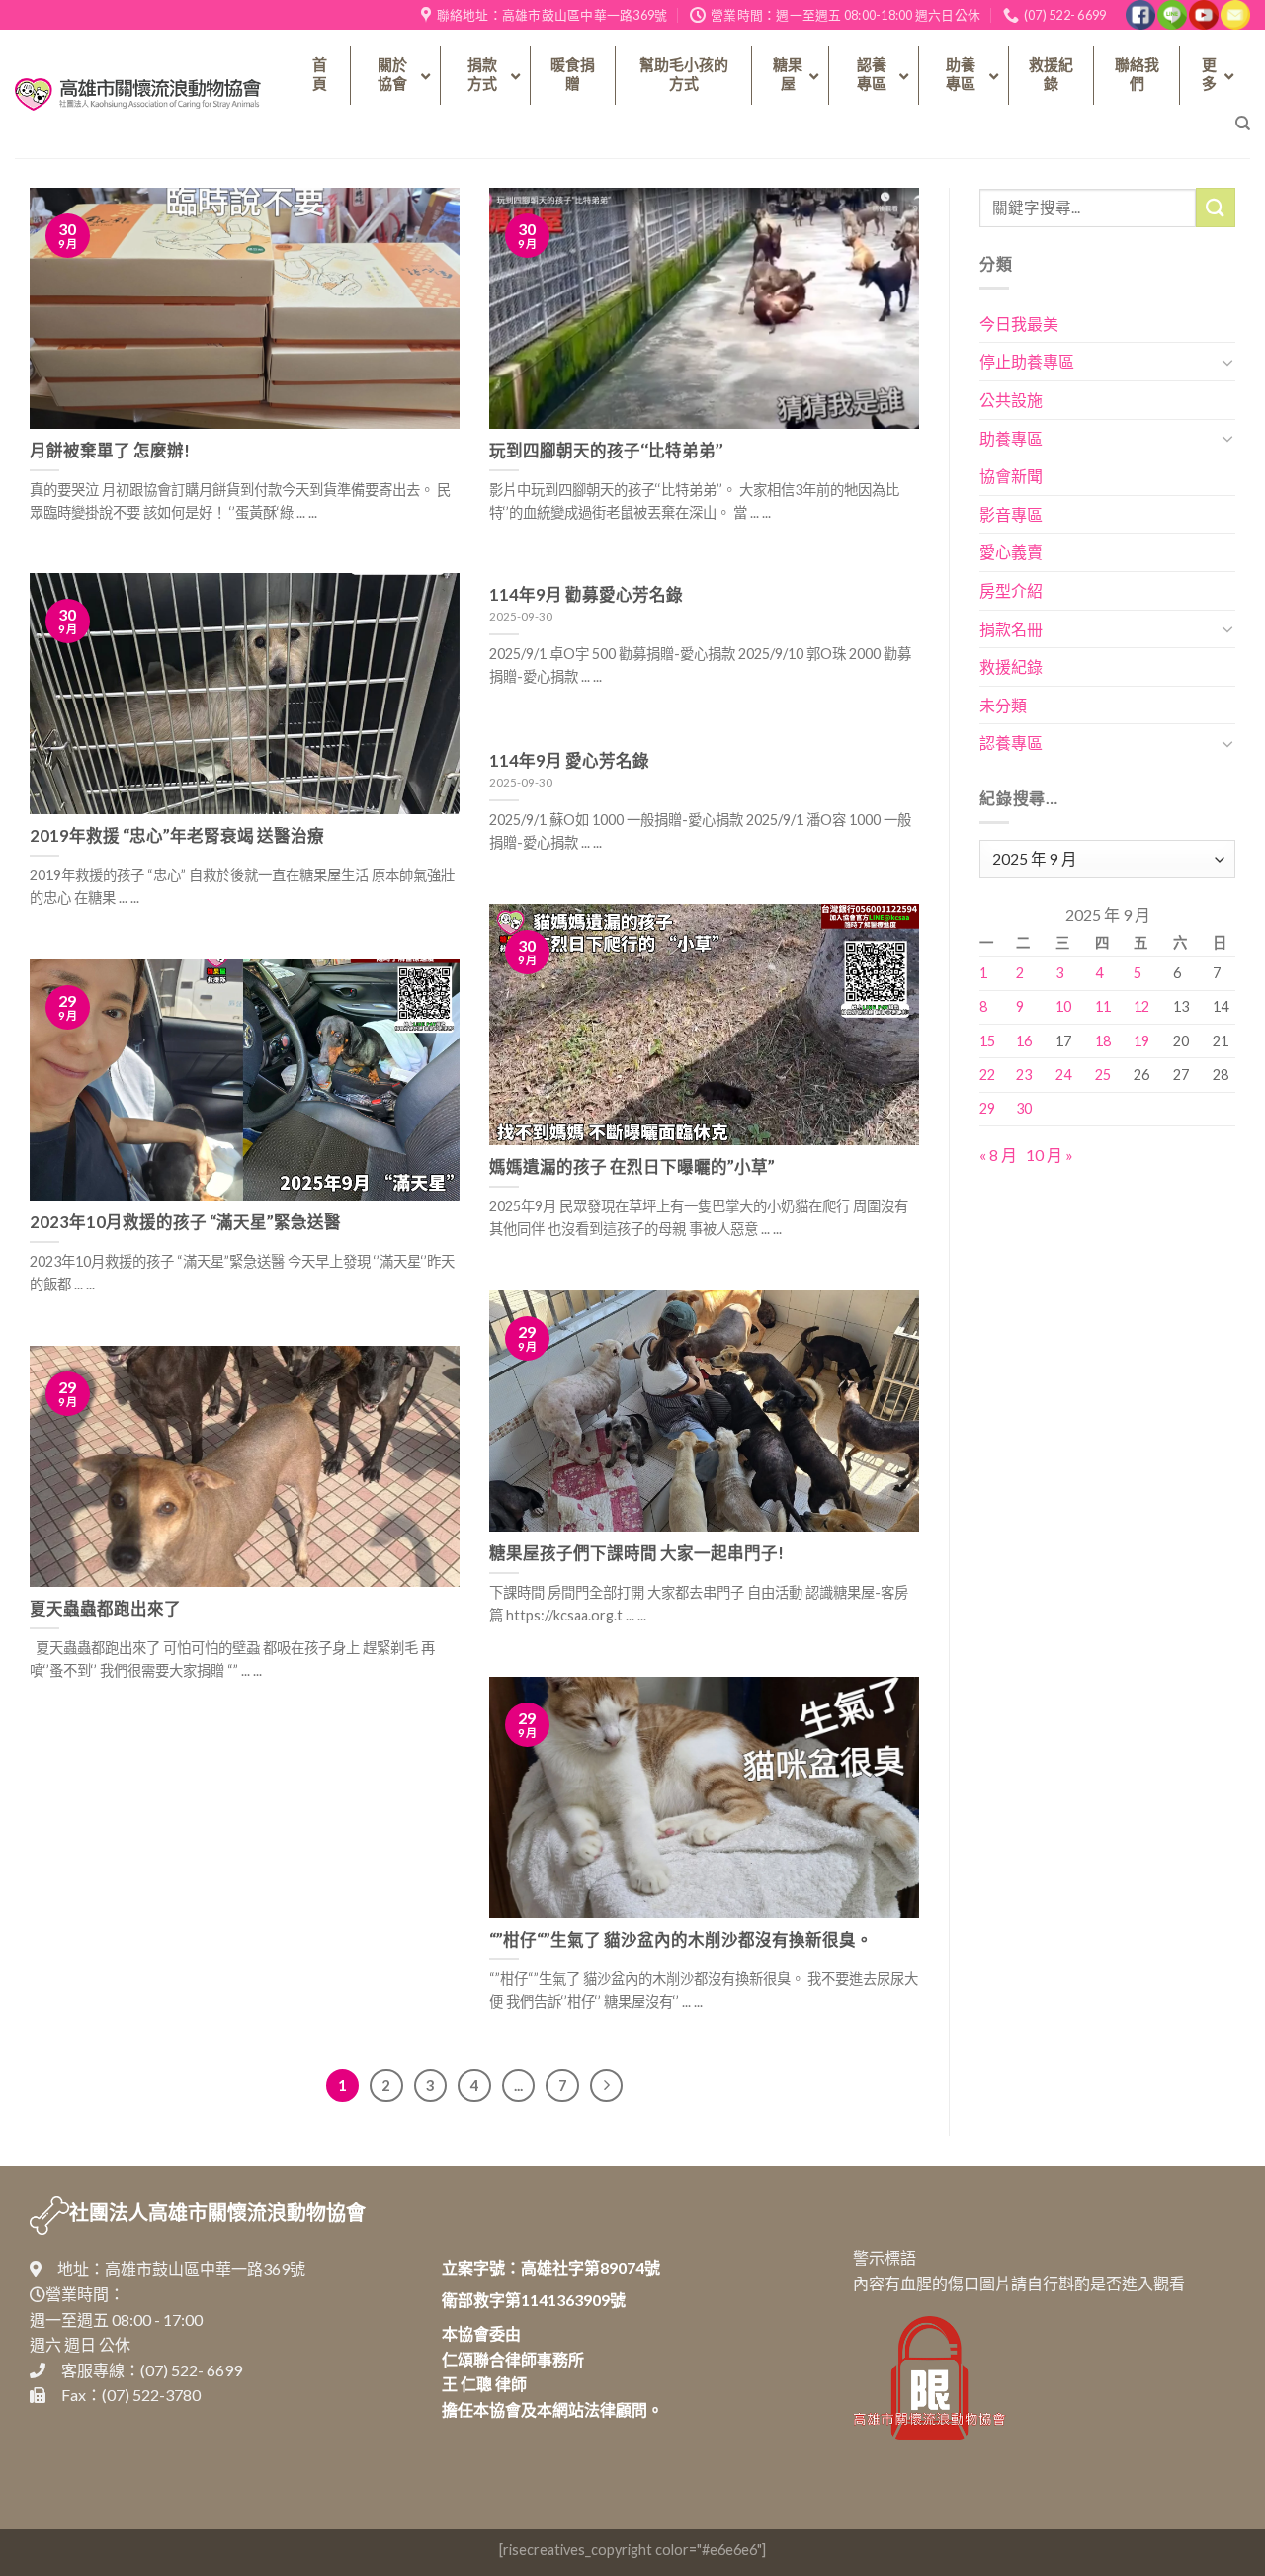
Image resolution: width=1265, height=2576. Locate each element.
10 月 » (1050, 1155)
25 (1103, 1075)
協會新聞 (1011, 476)
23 (1024, 1075)
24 (1063, 1075)
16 (1024, 1041)
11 (1103, 1006)
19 (1141, 1041)
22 (987, 1075)
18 (1103, 1041)
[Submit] (1216, 207)
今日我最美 (1019, 324)
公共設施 (1011, 400)
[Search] (1243, 124)
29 (987, 1108)
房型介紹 (1011, 590)
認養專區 (1011, 743)
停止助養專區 (1027, 361)
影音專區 (1011, 514)
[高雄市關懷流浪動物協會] (138, 95)
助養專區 (1011, 438)
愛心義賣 (1011, 552)
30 (1024, 1108)
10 (1063, 1006)
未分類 (1003, 705)
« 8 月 (998, 1155)
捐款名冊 (1011, 629)
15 (987, 1041)
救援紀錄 (1011, 666)
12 (1141, 1006)
